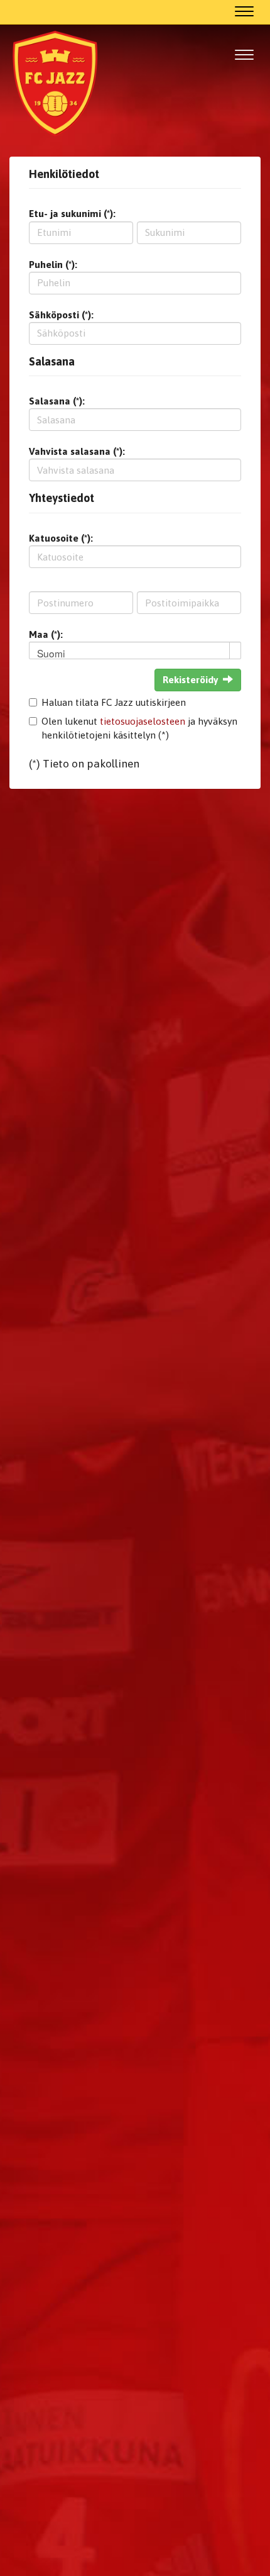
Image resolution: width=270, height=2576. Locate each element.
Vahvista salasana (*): (77, 451)
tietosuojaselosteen (143, 721)
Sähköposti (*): (61, 315)
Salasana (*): (57, 401)
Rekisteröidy (190, 680)
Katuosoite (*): (61, 538)
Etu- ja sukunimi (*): (72, 214)
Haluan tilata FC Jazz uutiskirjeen (114, 702)
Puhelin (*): (53, 265)
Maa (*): (46, 634)
